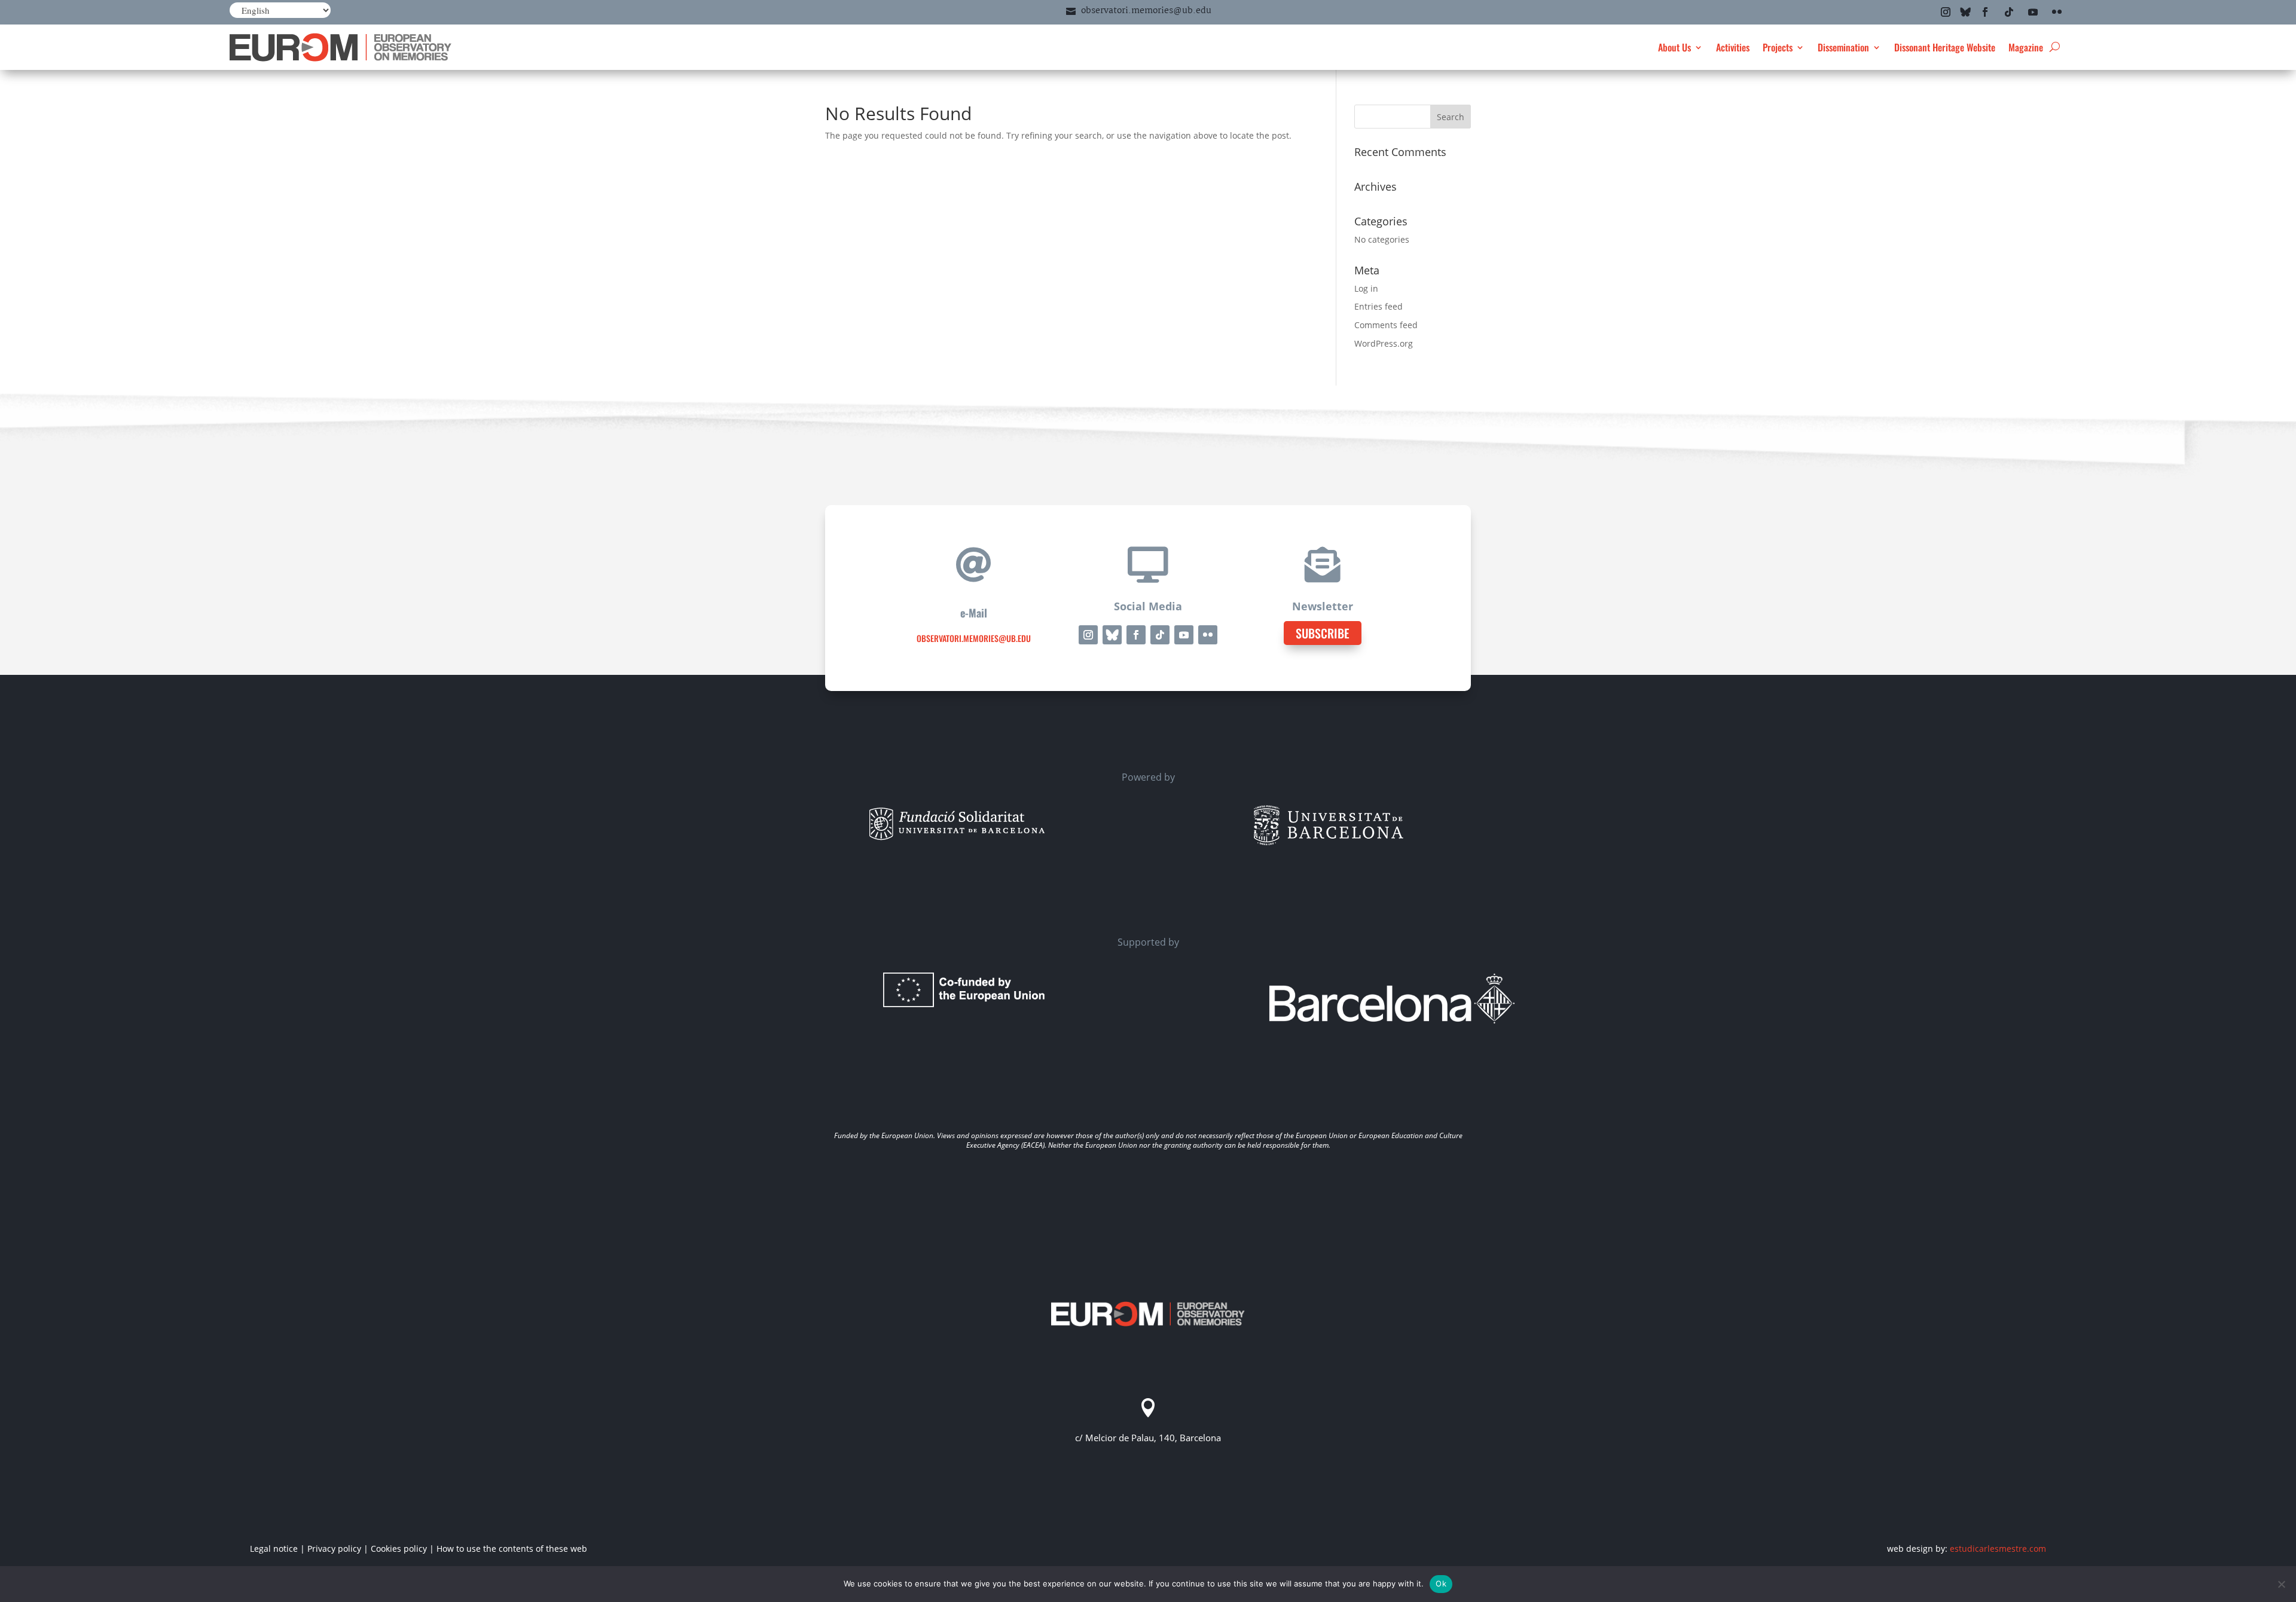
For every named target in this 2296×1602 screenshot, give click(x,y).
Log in (1366, 288)
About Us (1674, 47)
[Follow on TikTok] (2009, 12)
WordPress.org (1384, 343)
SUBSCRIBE (1323, 633)
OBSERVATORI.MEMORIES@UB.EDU (974, 638)
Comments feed (1386, 325)
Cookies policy (399, 1549)
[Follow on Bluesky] (1965, 12)
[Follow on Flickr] (2057, 12)
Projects (1778, 47)
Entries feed (1378, 306)
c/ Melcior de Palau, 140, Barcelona (1148, 1438)
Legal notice (274, 1549)
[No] (2281, 1584)
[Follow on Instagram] (1946, 12)
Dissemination (1843, 47)
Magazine (2026, 47)
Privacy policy (334, 1549)
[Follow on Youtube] (2033, 12)
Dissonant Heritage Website (1945, 47)
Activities (1733, 47)
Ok (1441, 1583)
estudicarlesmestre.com (1998, 1549)
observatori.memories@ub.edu (1146, 11)
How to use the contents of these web (512, 1549)
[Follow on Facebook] (1985, 12)
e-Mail (974, 613)
